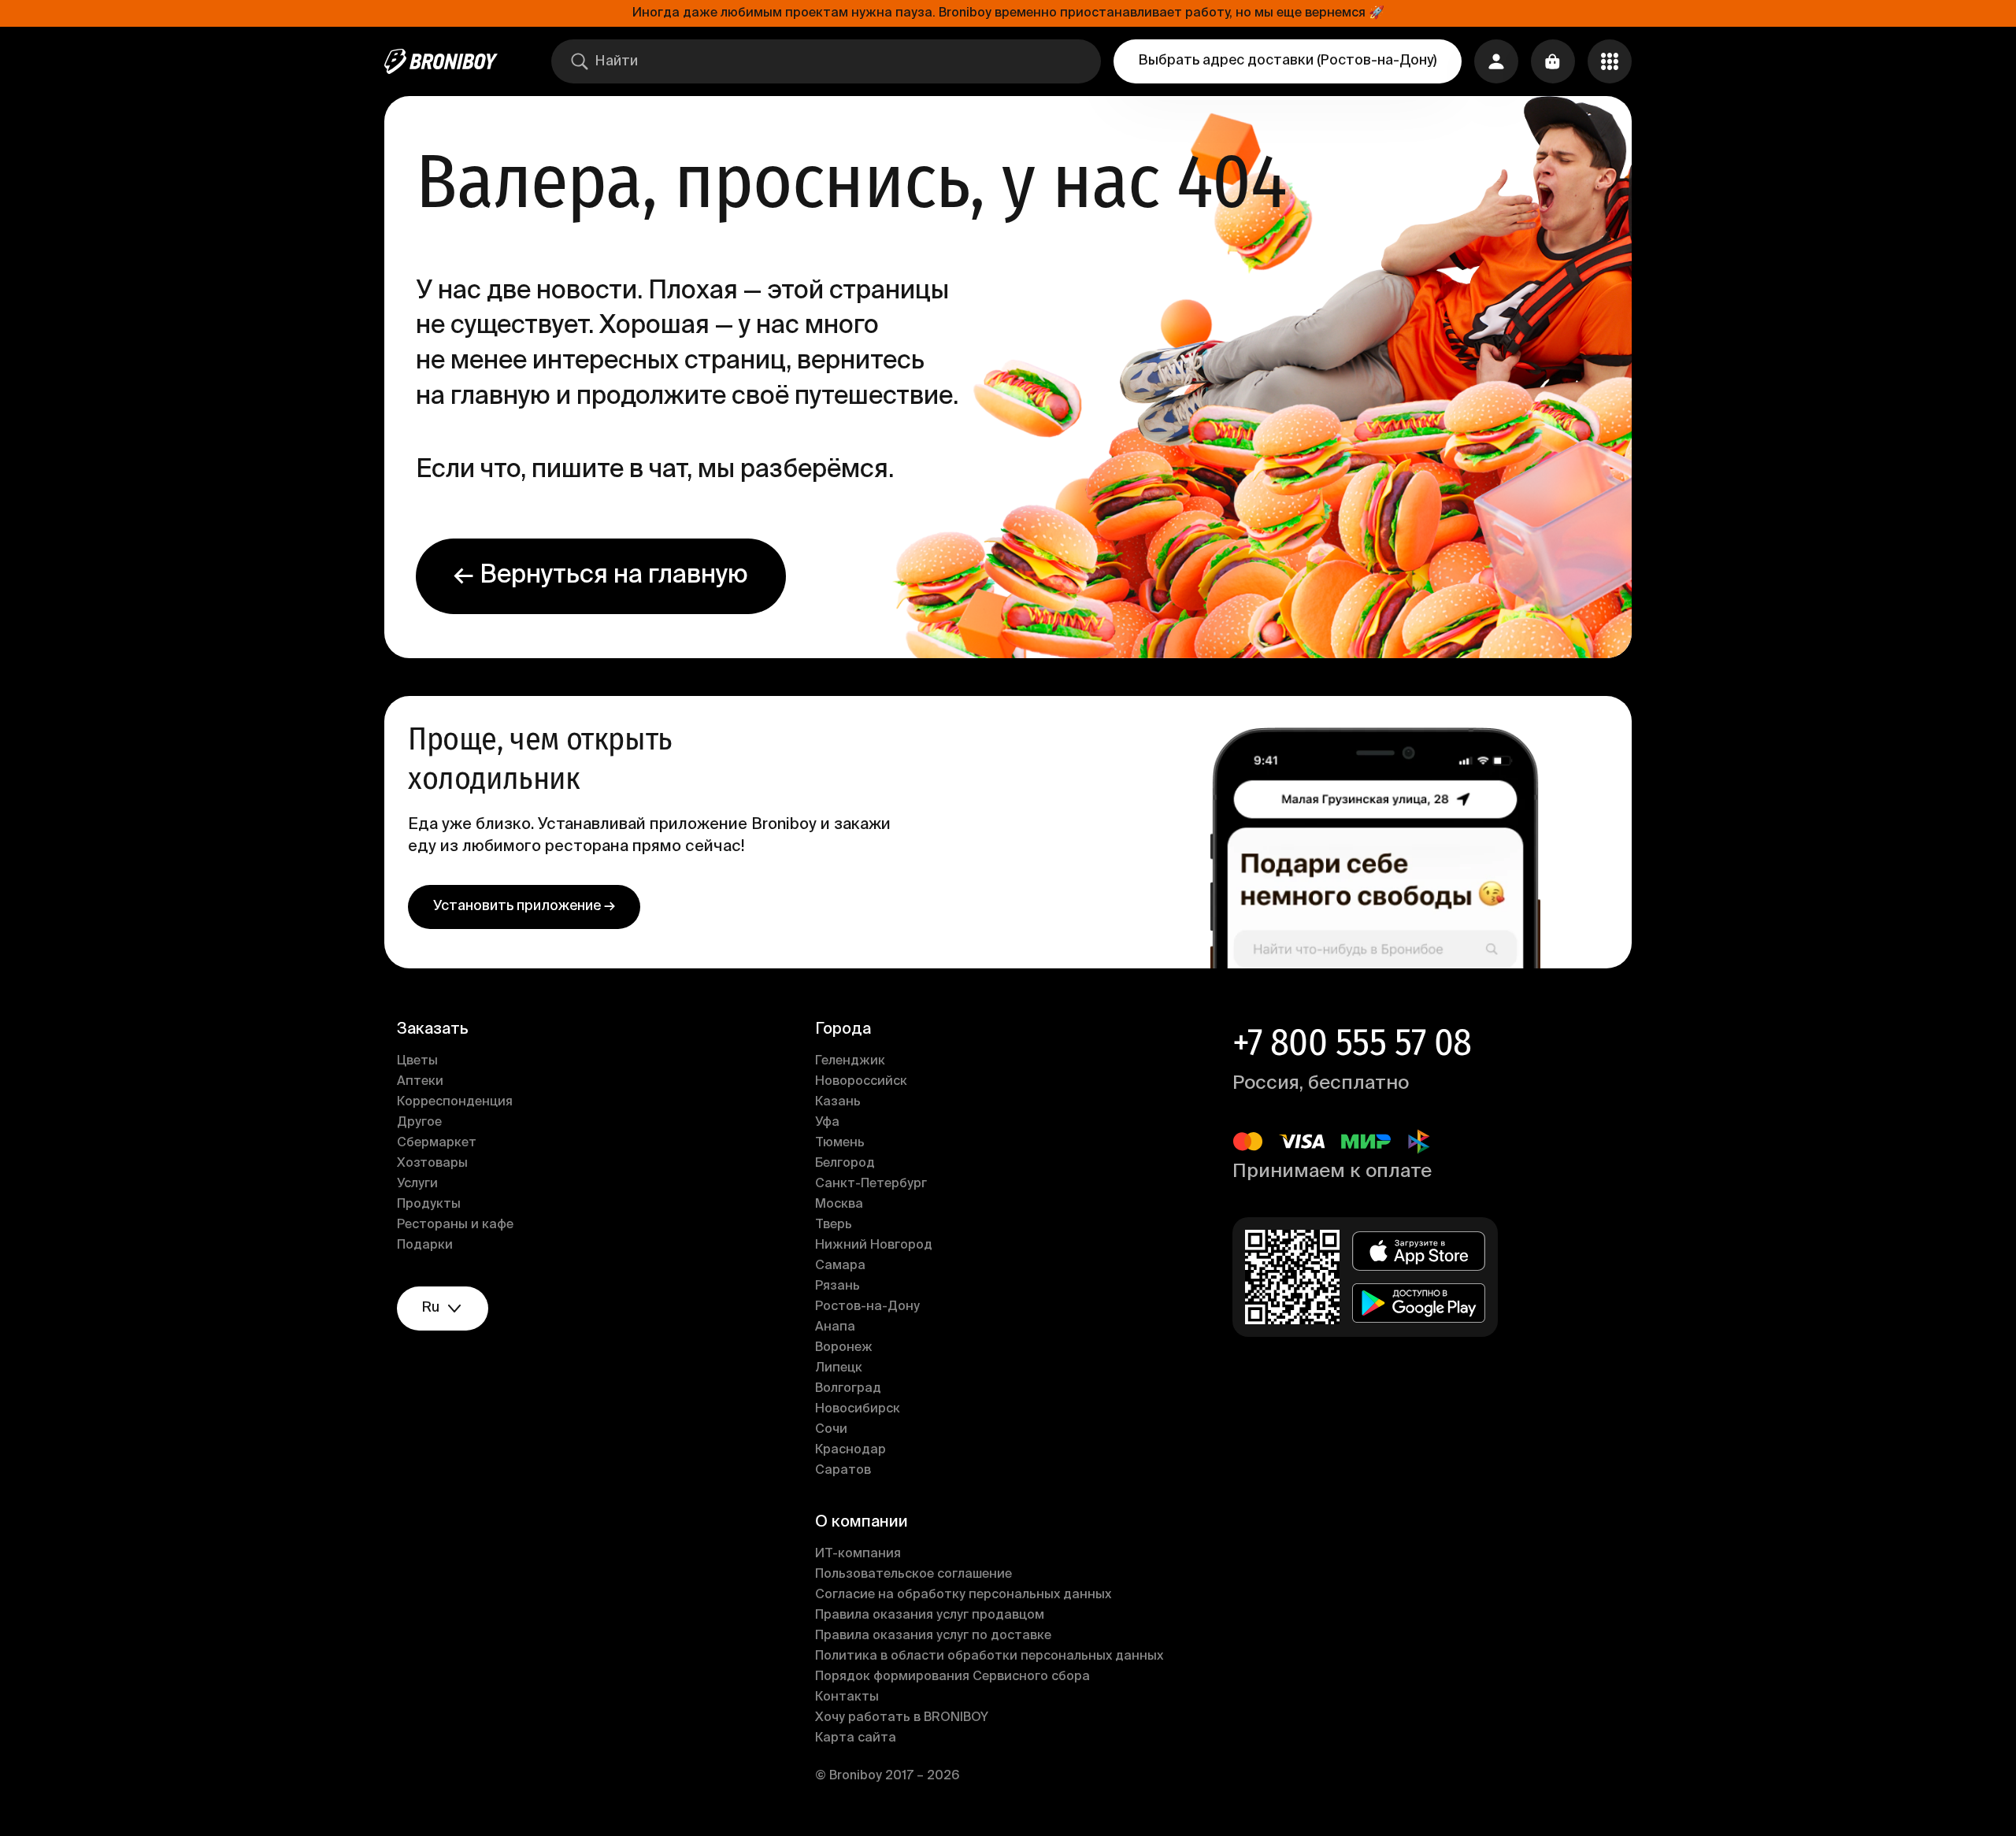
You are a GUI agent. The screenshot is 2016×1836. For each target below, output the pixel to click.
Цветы (417, 1061)
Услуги (417, 1184)
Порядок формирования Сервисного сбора (952, 1677)
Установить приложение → (524, 906)
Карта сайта (856, 1738)
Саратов (843, 1471)
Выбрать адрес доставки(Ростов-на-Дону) (1288, 61)
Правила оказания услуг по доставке (933, 1636)
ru (431, 1308)
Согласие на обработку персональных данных (963, 1595)
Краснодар (850, 1450)
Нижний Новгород (874, 1246)
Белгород (845, 1164)
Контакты (847, 1697)
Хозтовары (432, 1164)
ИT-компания (858, 1554)
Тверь (834, 1225)
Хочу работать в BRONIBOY (902, 1718)
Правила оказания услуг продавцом (930, 1616)
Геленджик (850, 1061)
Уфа (827, 1123)
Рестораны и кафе (455, 1225)
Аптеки (420, 1082)
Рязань (838, 1286)
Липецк (839, 1368)
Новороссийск (861, 1082)
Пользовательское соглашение (913, 1575)
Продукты (429, 1205)
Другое (419, 1123)
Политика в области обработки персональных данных (989, 1656)
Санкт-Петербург (871, 1184)
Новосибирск (858, 1409)
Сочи (831, 1430)
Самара (840, 1266)
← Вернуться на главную (601, 576)
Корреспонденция (455, 1102)
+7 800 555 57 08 (1352, 1042)
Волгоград (848, 1389)
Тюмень (840, 1143)
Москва (839, 1205)
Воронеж (844, 1348)
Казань (838, 1102)
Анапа (835, 1327)
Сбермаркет (437, 1143)
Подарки (425, 1246)
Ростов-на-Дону (867, 1307)
